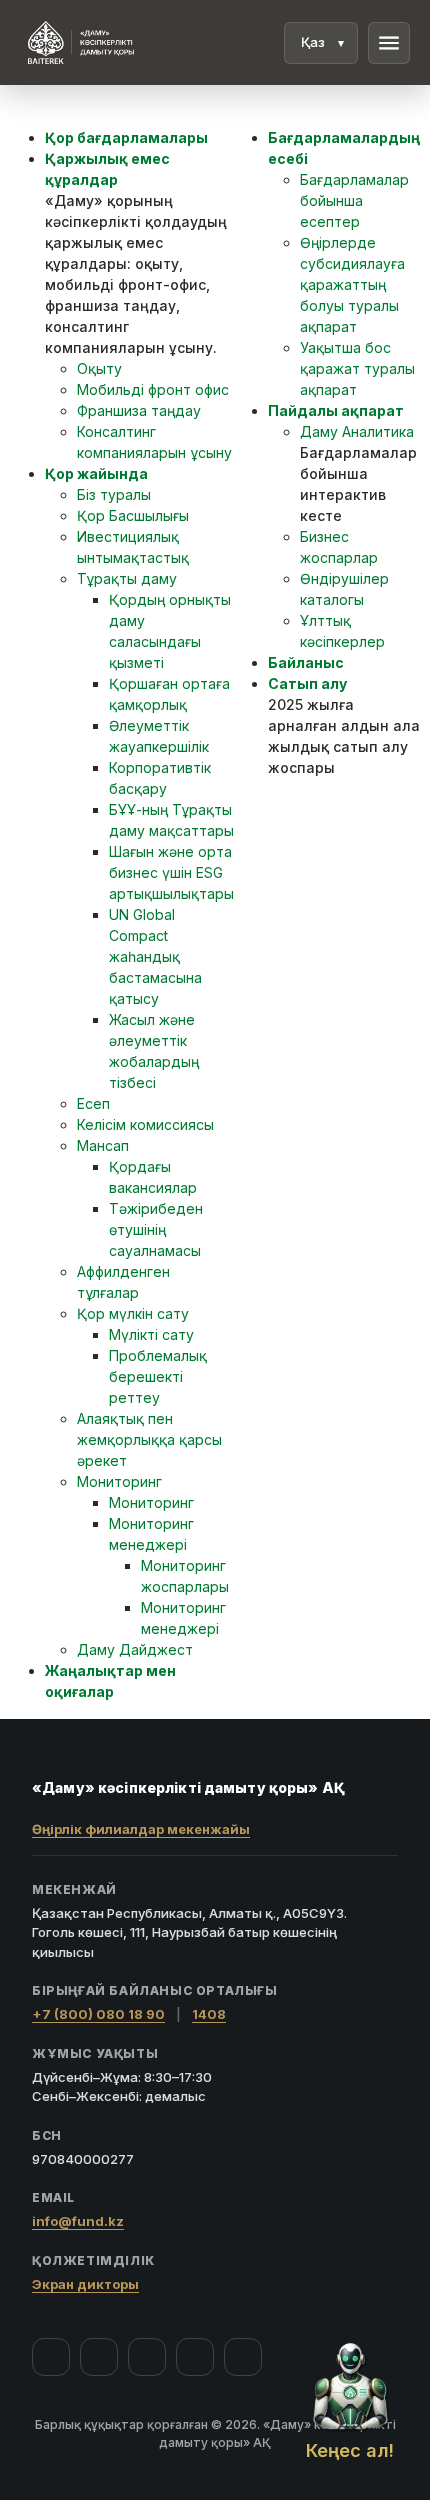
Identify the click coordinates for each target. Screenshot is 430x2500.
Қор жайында (96, 473)
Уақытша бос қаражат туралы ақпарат (357, 368)
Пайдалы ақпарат (336, 410)
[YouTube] (147, 2357)
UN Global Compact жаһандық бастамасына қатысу (155, 956)
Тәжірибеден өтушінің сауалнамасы (156, 1229)
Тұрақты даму (127, 578)
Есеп (93, 1103)
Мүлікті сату (151, 1334)
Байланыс (306, 662)
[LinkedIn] (243, 2357)
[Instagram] (99, 2357)
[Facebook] (51, 2357)
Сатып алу (307, 683)
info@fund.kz (78, 2221)
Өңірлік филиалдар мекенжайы (141, 1829)
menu (389, 43)
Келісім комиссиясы (145, 1124)
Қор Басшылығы (133, 515)
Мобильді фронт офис (153, 389)
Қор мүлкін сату (133, 1313)
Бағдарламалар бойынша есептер (354, 200)
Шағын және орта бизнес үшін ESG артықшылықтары (171, 872)
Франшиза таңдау (139, 410)
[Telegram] (195, 2357)
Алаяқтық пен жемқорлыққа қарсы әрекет (149, 1439)
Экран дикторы (85, 2284)
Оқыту (99, 368)
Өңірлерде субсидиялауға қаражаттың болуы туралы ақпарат (352, 284)
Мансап (103, 1145)
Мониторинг (119, 1481)
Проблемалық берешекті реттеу (158, 1376)
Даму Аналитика (357, 431)
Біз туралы (114, 494)
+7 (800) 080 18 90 (98, 2014)
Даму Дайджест (135, 1649)
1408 (209, 2014)
